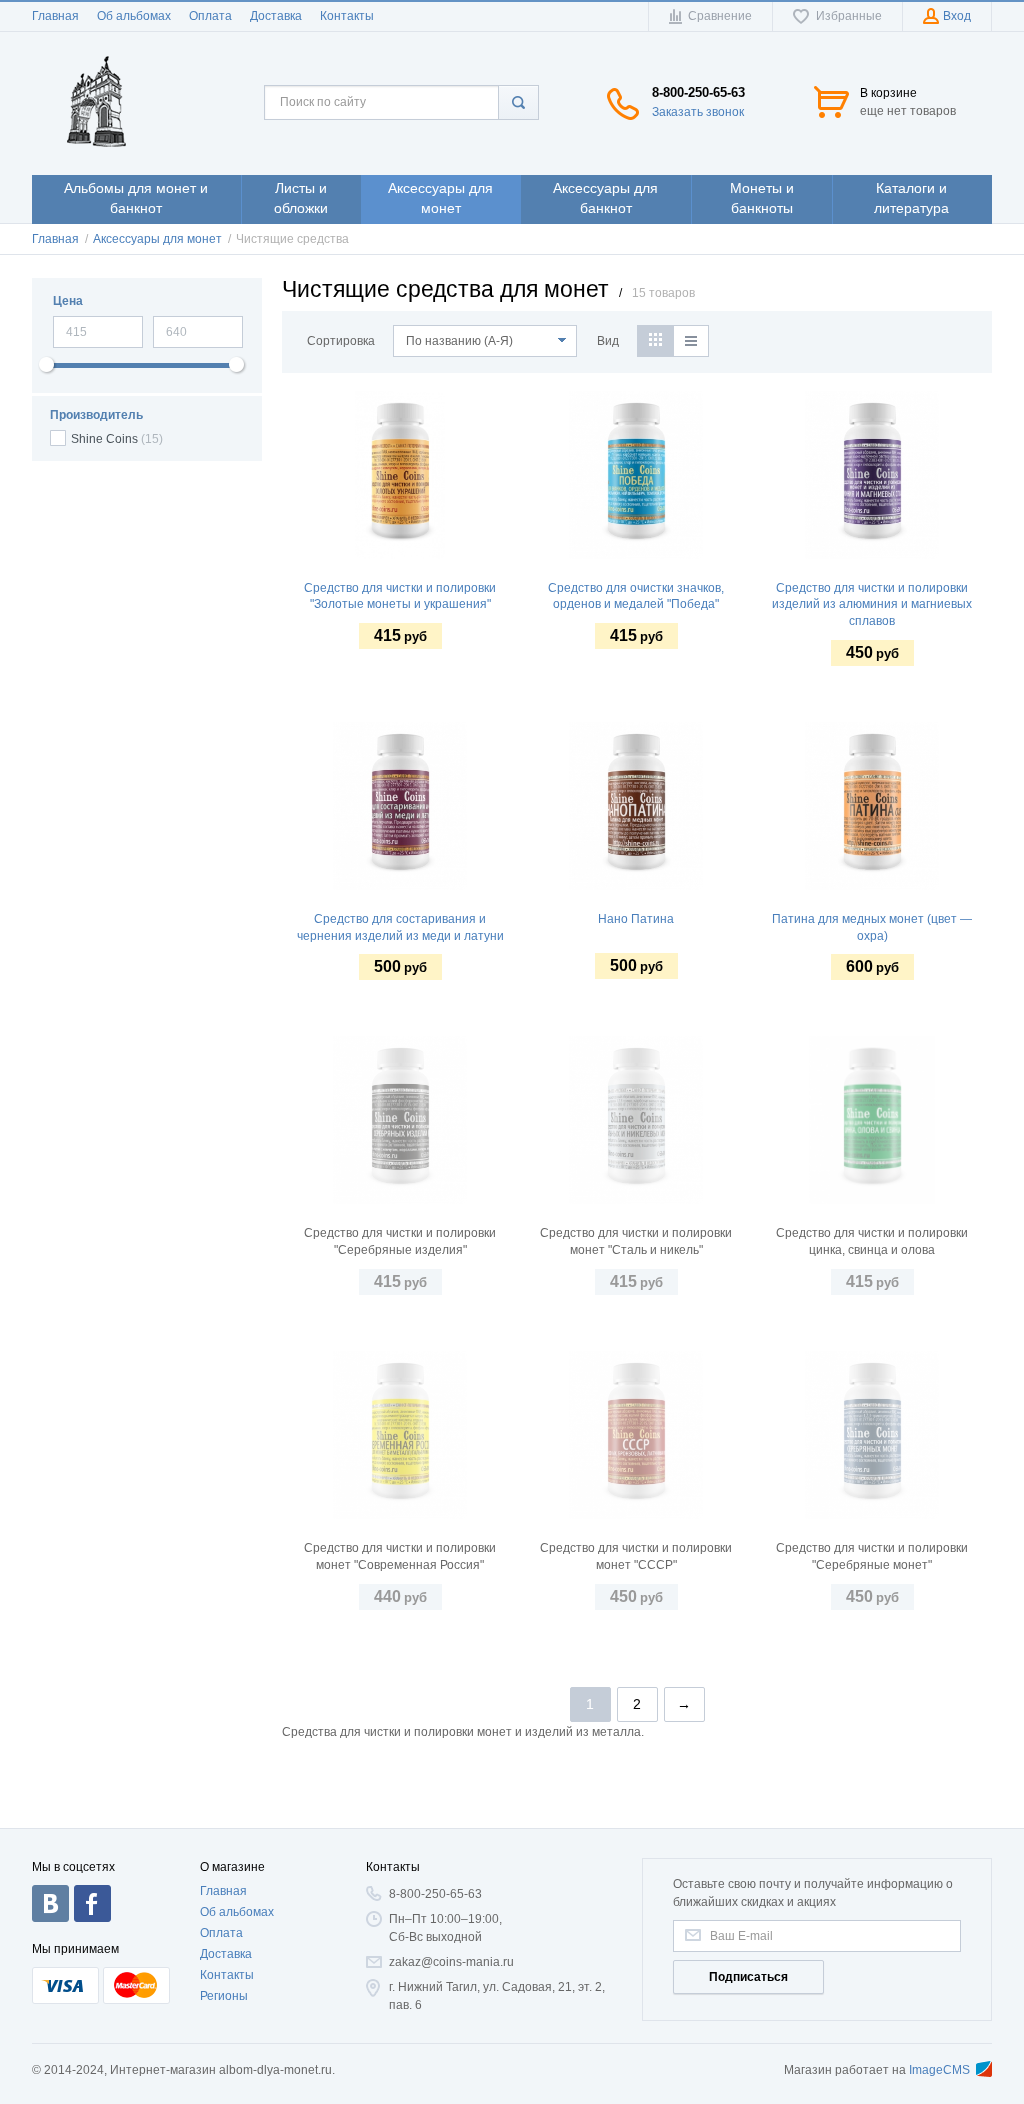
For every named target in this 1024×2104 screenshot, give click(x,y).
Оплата (210, 16)
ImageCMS (939, 2070)
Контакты (347, 16)
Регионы (224, 1996)
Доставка (276, 16)
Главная (55, 16)
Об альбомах (134, 16)
